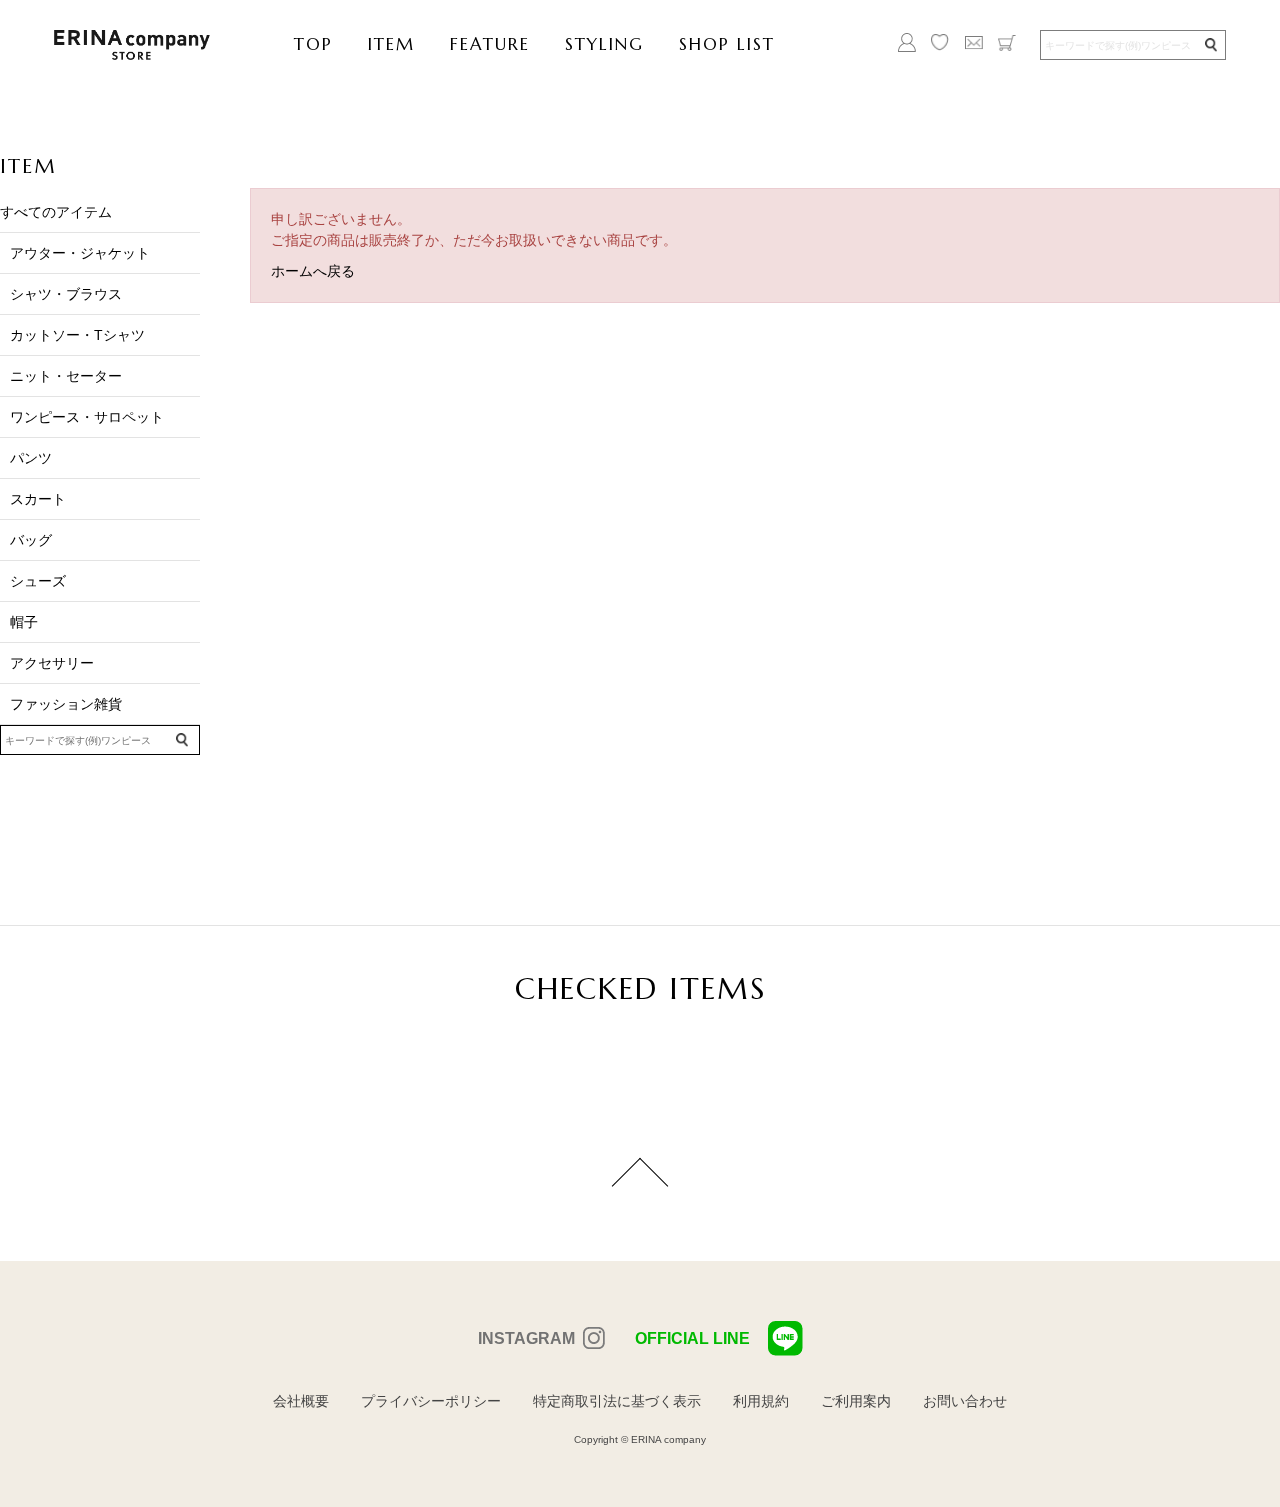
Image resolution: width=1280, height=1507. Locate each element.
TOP (313, 44)
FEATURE (490, 44)
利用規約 (761, 1401)
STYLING (604, 44)
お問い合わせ (965, 1401)
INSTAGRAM (526, 1338)
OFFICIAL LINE (692, 1338)
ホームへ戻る (313, 271)
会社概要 (301, 1401)
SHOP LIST (727, 44)
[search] (1210, 45)
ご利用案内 (856, 1401)
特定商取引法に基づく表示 (617, 1401)
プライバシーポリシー (431, 1401)
